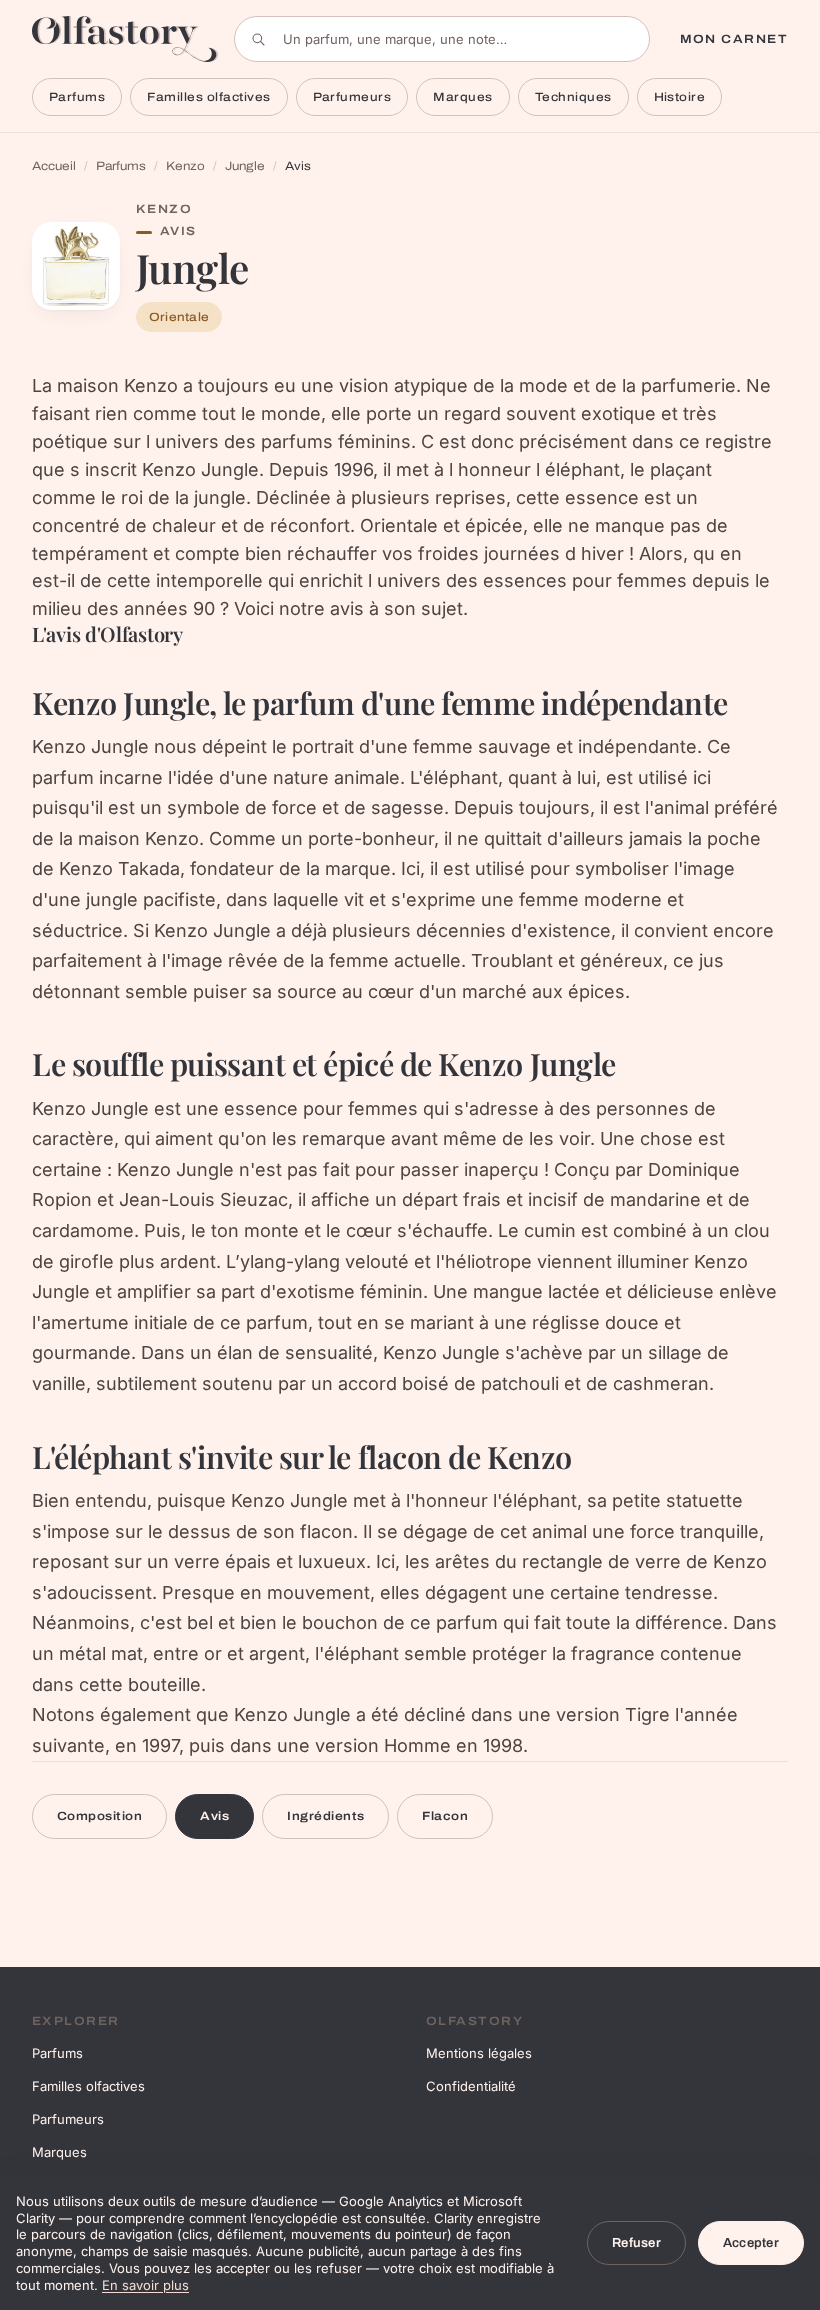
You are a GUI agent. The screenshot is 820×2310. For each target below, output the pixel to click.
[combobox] (442, 39)
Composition (99, 1816)
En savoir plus (145, 2285)
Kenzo (185, 166)
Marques (462, 97)
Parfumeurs (352, 97)
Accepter (751, 2243)
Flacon (445, 1816)
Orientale (179, 317)
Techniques (573, 97)
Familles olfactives (208, 97)
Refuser (636, 2243)
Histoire (680, 97)
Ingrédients (325, 1816)
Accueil (54, 166)
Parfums (77, 97)
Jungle (245, 166)
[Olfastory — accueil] (125, 38)
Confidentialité (471, 2086)
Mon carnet (734, 39)
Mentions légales (479, 2053)
